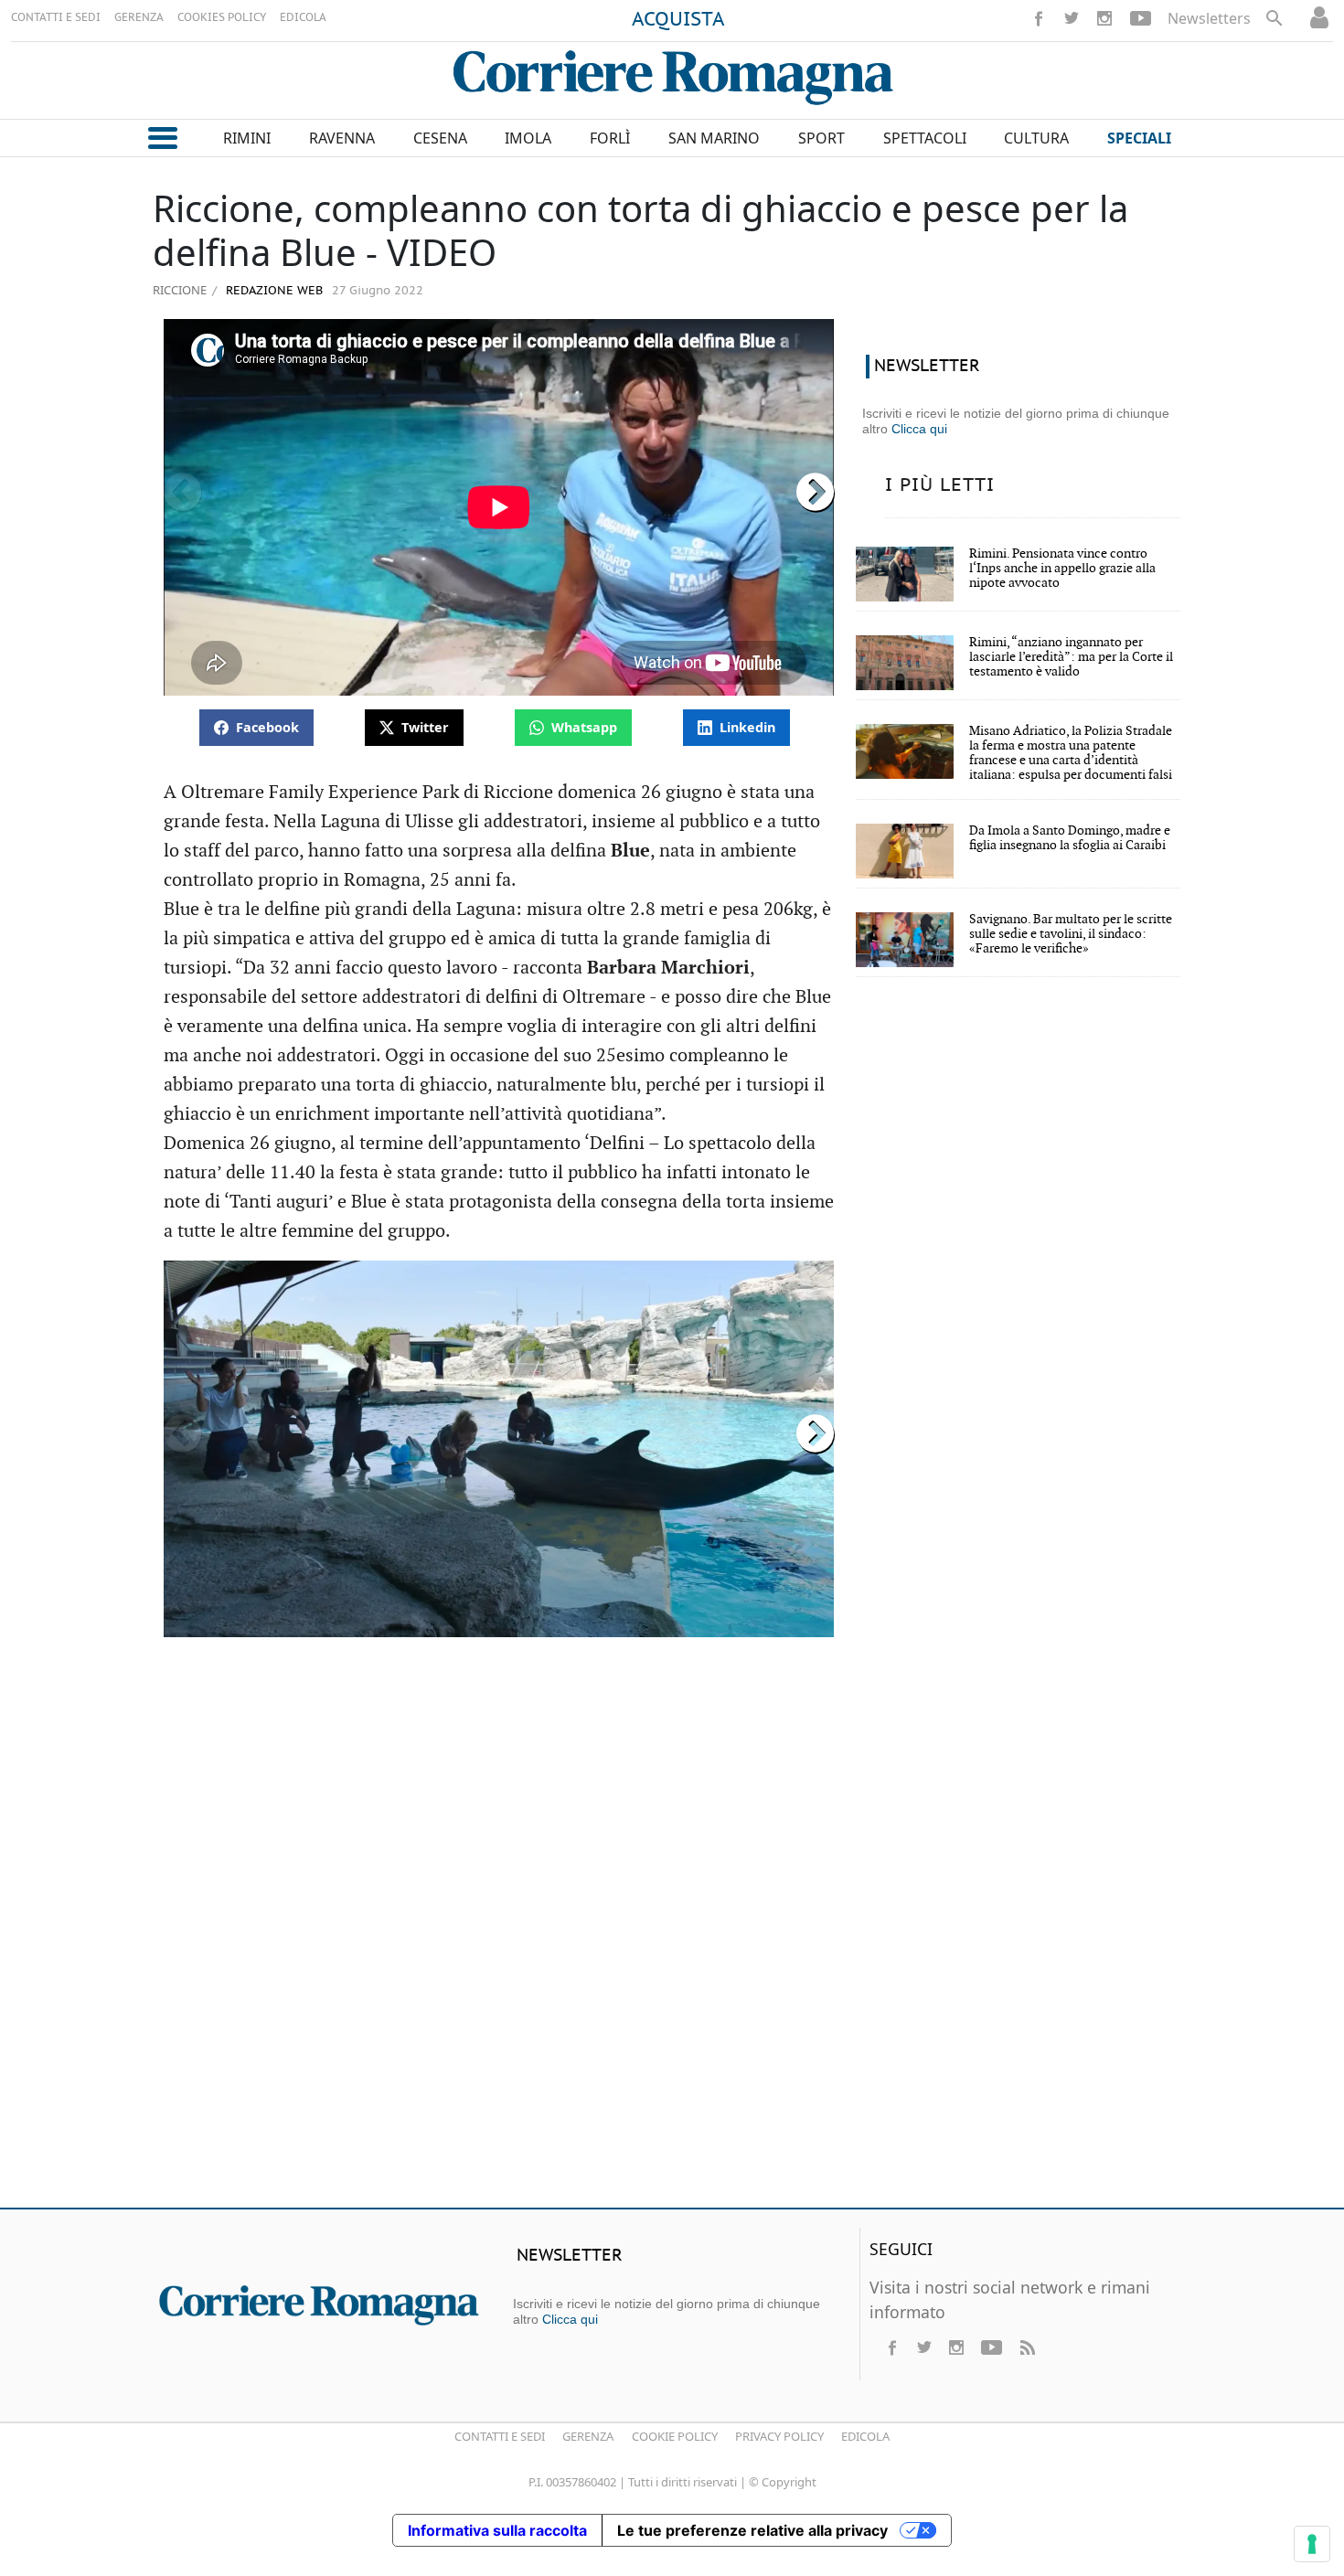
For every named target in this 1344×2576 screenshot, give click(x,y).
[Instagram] (1104, 18)
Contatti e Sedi (500, 2436)
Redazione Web (272, 291)
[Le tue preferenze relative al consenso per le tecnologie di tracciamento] (1312, 2544)
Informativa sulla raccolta (497, 2530)
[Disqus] (672, 1930)
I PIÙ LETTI (940, 485)
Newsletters (1209, 18)
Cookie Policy (675, 2436)
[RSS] (1027, 2347)
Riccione (180, 290)
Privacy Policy (779, 2436)
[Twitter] (1072, 18)
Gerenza (588, 2436)
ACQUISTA (678, 20)
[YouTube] (1141, 18)
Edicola (865, 2436)
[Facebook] (1039, 18)
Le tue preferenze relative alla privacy (752, 2530)
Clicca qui (919, 429)
